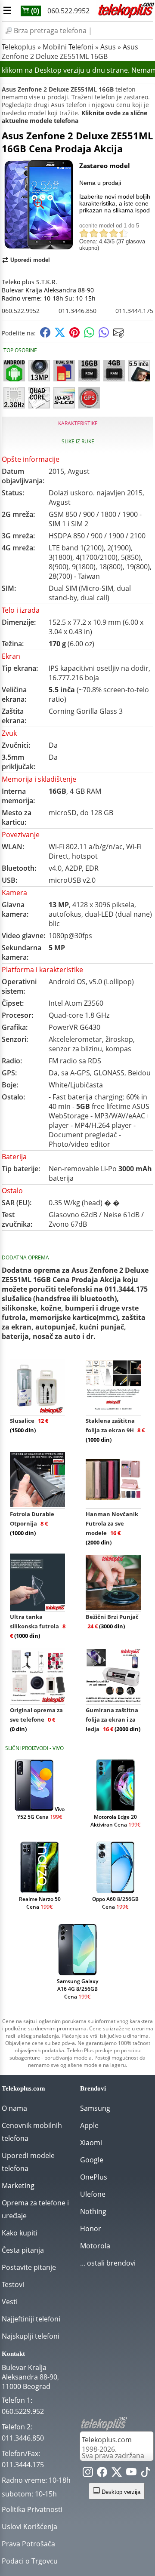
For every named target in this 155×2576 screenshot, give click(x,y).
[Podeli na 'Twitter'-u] (60, 335)
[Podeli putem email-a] (118, 335)
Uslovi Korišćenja (29, 2527)
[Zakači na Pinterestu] (74, 335)
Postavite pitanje (29, 2267)
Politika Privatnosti (32, 2509)
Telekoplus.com (107, 2440)
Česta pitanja (23, 2250)
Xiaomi (91, 2143)
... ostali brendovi (108, 2263)
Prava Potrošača (28, 2544)
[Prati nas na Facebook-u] (102, 2474)
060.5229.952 (23, 2411)
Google (92, 2160)
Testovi (13, 2284)
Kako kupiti (20, 2233)
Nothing (93, 2211)
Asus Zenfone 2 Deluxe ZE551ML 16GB (70, 52)
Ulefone (93, 2194)
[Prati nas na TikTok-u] (146, 2474)
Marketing (18, 2186)
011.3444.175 (134, 311)
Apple (89, 2125)
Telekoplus (19, 47)
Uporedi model (30, 260)
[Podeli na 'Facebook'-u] (45, 335)
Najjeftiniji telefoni (31, 2319)
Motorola (95, 2246)
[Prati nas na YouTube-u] (131, 2474)
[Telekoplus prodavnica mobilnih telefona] (125, 16)
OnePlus (94, 2177)
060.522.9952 (68, 11)
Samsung (95, 2108)
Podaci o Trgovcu (30, 2561)
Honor (91, 2229)
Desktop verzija (120, 2492)
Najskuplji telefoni (31, 2336)
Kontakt (13, 2354)
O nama (14, 2108)
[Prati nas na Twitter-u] (117, 2474)
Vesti (10, 2302)
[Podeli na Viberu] (104, 335)
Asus (108, 47)
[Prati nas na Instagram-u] (88, 2474)
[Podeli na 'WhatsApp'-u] (89, 335)
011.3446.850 (77, 311)
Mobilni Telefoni (68, 47)
